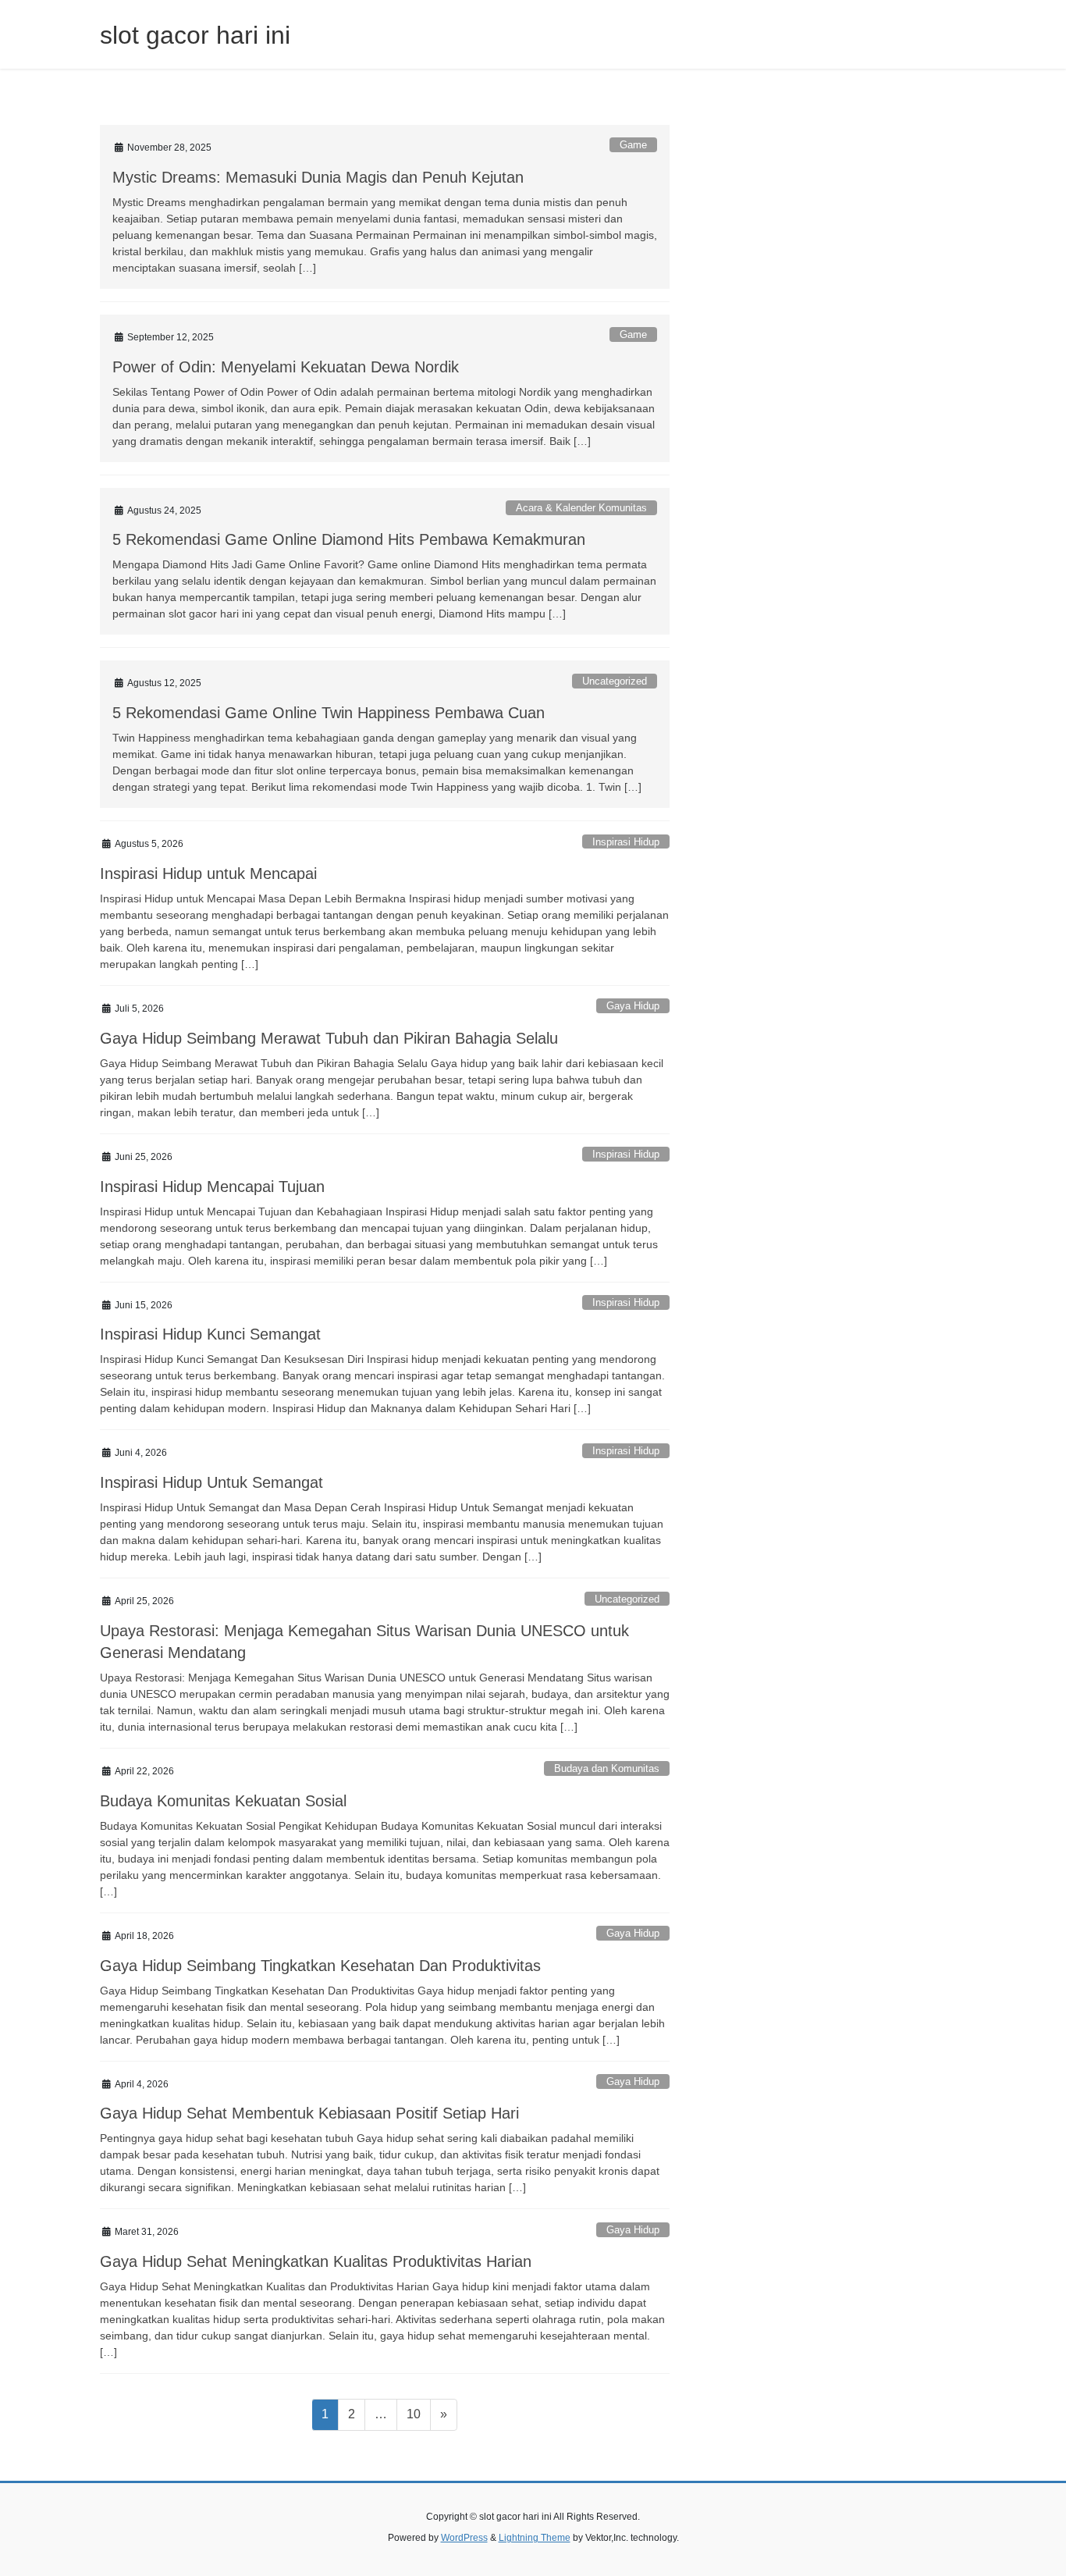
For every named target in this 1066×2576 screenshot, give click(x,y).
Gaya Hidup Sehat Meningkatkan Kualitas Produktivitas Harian (316, 2261)
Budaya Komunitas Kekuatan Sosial (223, 1801)
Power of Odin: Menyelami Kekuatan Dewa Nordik (286, 367)
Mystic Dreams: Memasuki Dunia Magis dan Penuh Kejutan (318, 177)
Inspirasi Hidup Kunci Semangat (210, 1334)
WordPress (464, 2538)
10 (418, 2414)
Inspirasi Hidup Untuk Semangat (211, 1482)
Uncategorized (615, 681)
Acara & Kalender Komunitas (581, 508)
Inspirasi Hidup (626, 842)
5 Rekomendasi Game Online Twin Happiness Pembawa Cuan (329, 713)
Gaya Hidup (633, 1006)
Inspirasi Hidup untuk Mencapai (208, 873)
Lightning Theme (535, 2538)
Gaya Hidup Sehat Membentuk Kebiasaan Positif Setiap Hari (309, 2113)
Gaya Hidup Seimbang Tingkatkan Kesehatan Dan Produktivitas (320, 1966)
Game (633, 145)
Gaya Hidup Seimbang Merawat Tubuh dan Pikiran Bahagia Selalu (329, 1038)
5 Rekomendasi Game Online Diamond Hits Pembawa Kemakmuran (349, 539)
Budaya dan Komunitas (607, 1768)
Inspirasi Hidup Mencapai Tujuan (212, 1187)
